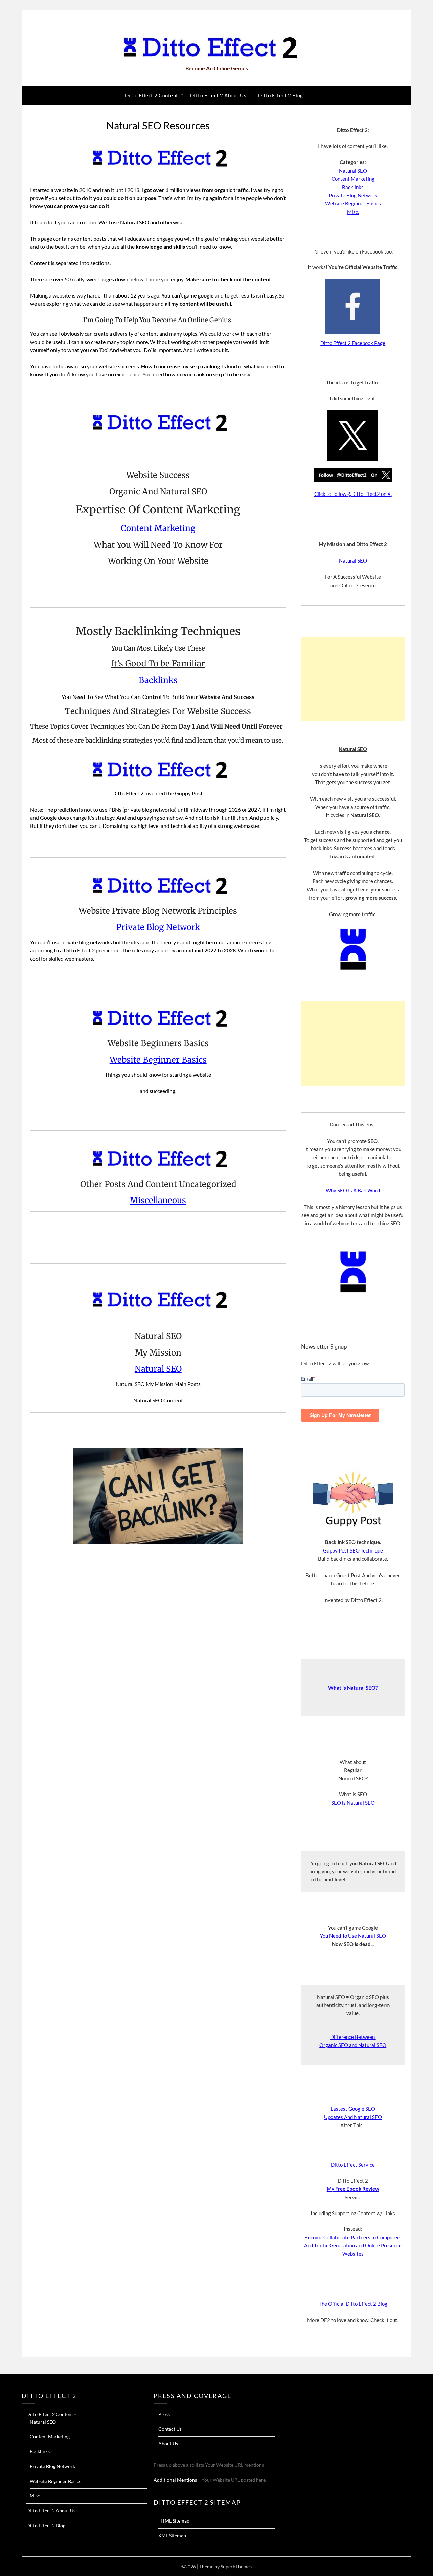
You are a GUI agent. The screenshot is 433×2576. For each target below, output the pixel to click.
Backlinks (158, 680)
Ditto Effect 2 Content (152, 95)
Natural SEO (158, 1369)
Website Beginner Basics (158, 1060)
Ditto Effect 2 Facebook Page (353, 343)
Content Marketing (158, 528)
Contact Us (170, 2429)
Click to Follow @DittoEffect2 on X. (353, 494)
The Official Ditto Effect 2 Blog (353, 2304)
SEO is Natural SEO (353, 1803)
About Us (168, 2443)
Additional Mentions (175, 2480)
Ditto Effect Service (353, 2165)
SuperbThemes (236, 2566)
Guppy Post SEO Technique (353, 1550)
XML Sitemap (172, 2536)
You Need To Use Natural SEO (353, 1936)
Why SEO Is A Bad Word (353, 1190)
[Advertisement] (353, 679)
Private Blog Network (158, 927)
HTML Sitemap (174, 2521)
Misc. (353, 212)
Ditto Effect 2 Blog (281, 95)
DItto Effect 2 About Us (218, 95)
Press (164, 2414)
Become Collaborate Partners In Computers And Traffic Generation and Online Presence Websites (353, 2245)
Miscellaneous (158, 1200)
